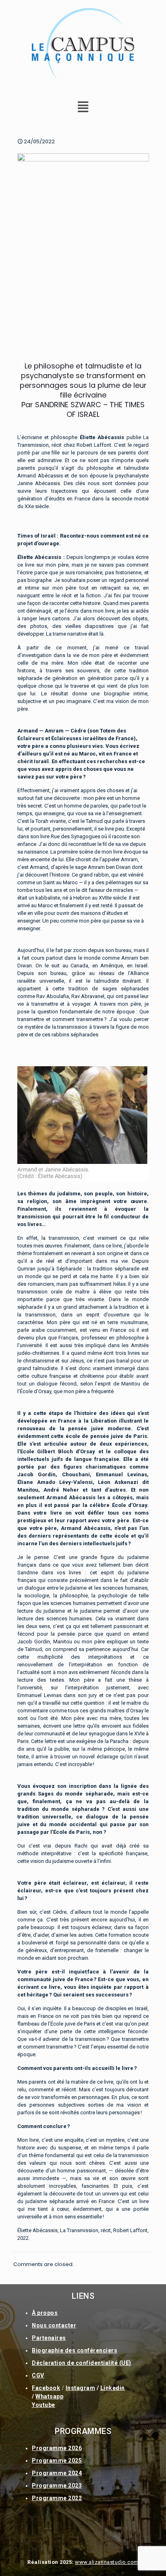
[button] (83, 107)
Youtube (44, 2405)
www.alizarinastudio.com (107, 2562)
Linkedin (113, 2388)
